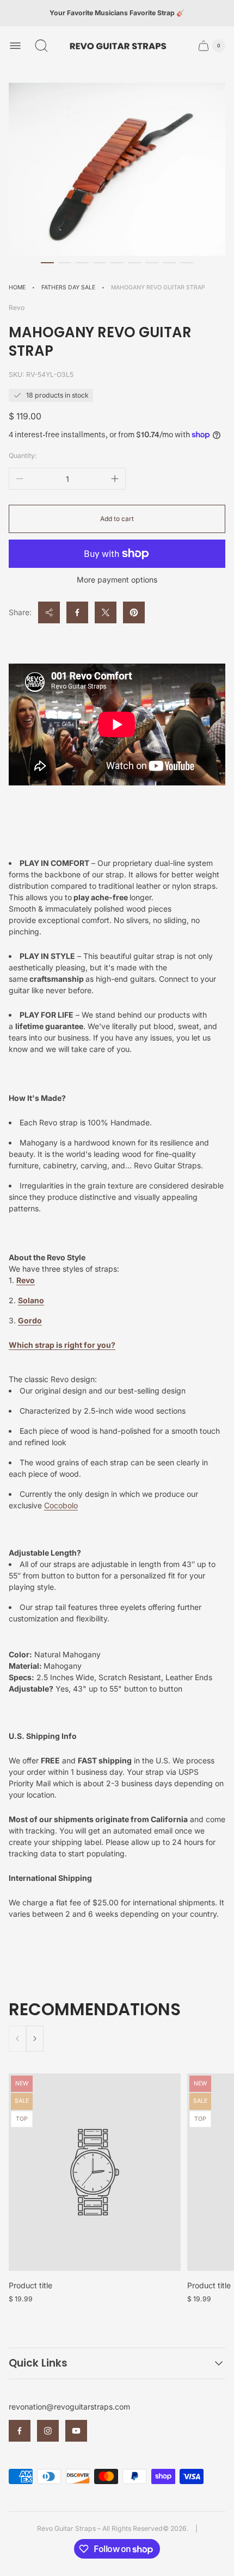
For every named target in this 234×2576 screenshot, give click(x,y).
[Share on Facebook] (77, 612)
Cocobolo (61, 1505)
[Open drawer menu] (15, 46)
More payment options (117, 580)
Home (17, 287)
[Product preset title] (95, 2172)
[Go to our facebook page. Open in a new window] (20, 2431)
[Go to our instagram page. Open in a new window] (48, 2431)
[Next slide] (35, 2039)
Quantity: (23, 456)
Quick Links (38, 2363)
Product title (30, 2285)
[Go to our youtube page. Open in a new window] (76, 2431)
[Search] (41, 46)
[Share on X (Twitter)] (106, 612)
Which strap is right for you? (62, 1345)
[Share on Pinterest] (134, 612)
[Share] (49, 612)
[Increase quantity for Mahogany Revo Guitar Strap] (115, 479)
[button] (47, 263)
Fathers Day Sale (68, 287)
